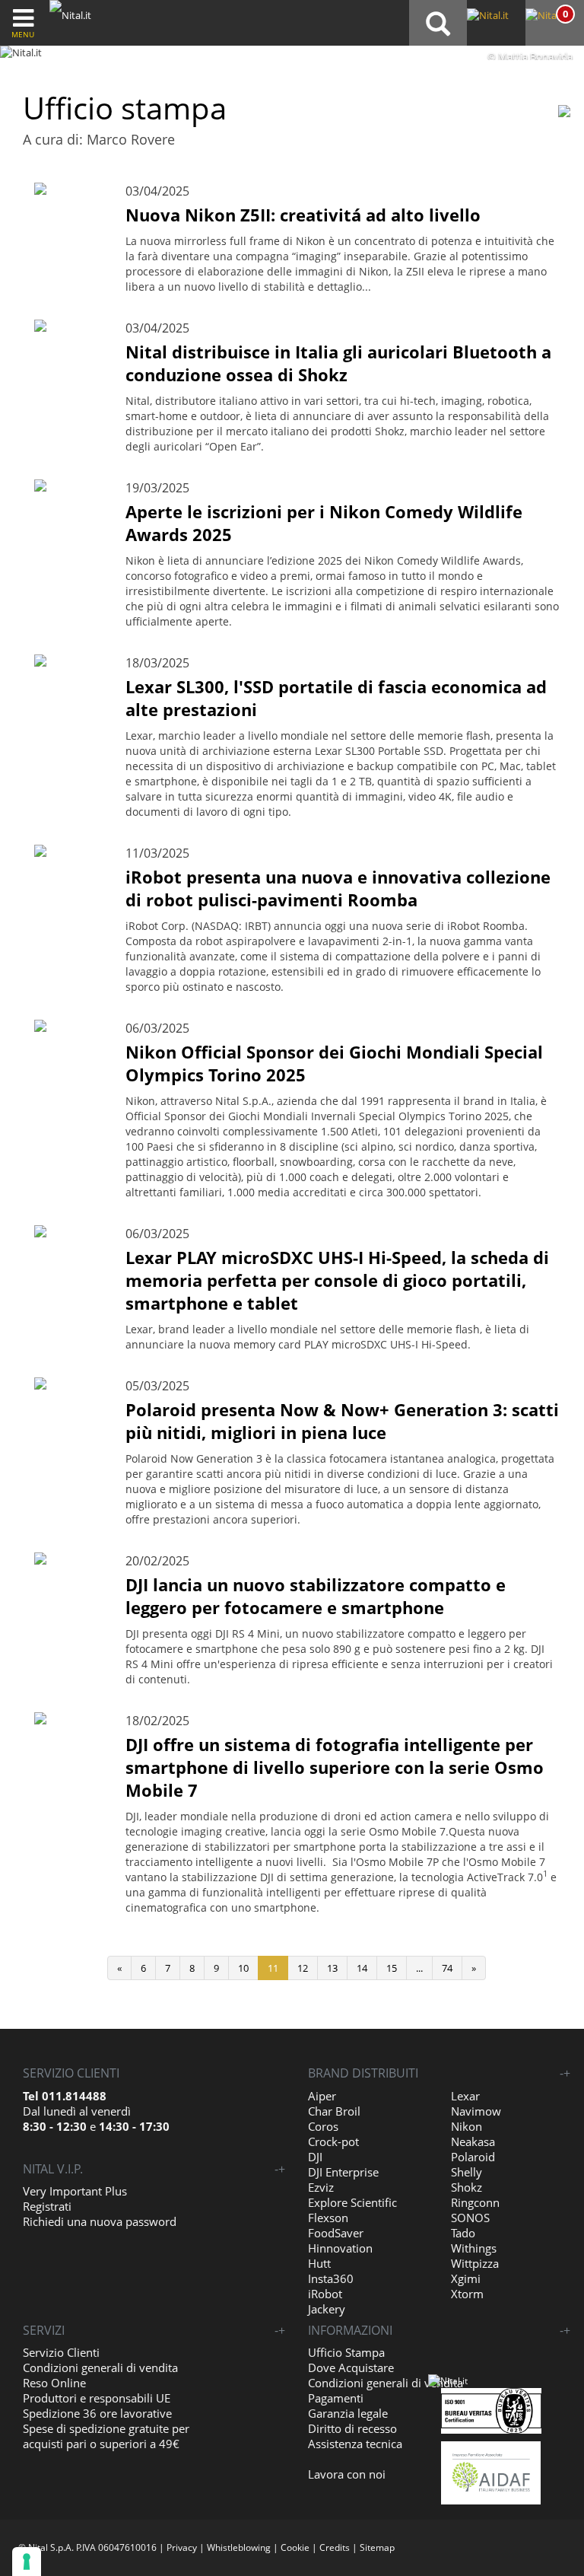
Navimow (476, 2111)
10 (243, 1968)
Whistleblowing (239, 2547)
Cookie (295, 2547)
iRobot (325, 2294)
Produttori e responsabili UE (97, 2398)
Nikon (467, 2126)
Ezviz (321, 2187)
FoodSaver (336, 2233)
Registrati (47, 2206)
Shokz (467, 2187)
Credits (335, 2547)
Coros (323, 2126)
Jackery (327, 2309)
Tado (463, 2233)
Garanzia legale (348, 2413)
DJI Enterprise (343, 2172)
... (419, 1968)
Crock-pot (333, 2141)
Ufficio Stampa (346, 2352)
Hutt (319, 2263)
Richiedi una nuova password (100, 2221)
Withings (474, 2248)
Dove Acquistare (351, 2367)
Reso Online (54, 2383)
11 (273, 1968)
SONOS (470, 2218)
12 (303, 1968)
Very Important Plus (75, 2191)
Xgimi (466, 2278)
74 (447, 1968)
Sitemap (377, 2547)
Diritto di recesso (352, 2428)
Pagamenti (336, 2398)
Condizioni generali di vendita (100, 2367)
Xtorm (467, 2294)
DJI (315, 2157)
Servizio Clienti (61, 2352)
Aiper (322, 2096)
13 (332, 1968)
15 (392, 1968)
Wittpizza (475, 2263)
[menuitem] (553, 16)
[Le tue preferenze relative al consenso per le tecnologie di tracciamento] (27, 2562)
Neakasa (473, 2141)
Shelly (467, 2172)
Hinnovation (340, 2248)
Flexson (328, 2218)
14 (362, 1968)
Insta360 (331, 2278)
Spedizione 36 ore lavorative (97, 2413)
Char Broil (334, 2111)
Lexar (465, 2096)
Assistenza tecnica (355, 2444)
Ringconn (475, 2202)
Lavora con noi (347, 2474)
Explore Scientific (352, 2202)
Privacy (182, 2547)
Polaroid (473, 2157)
